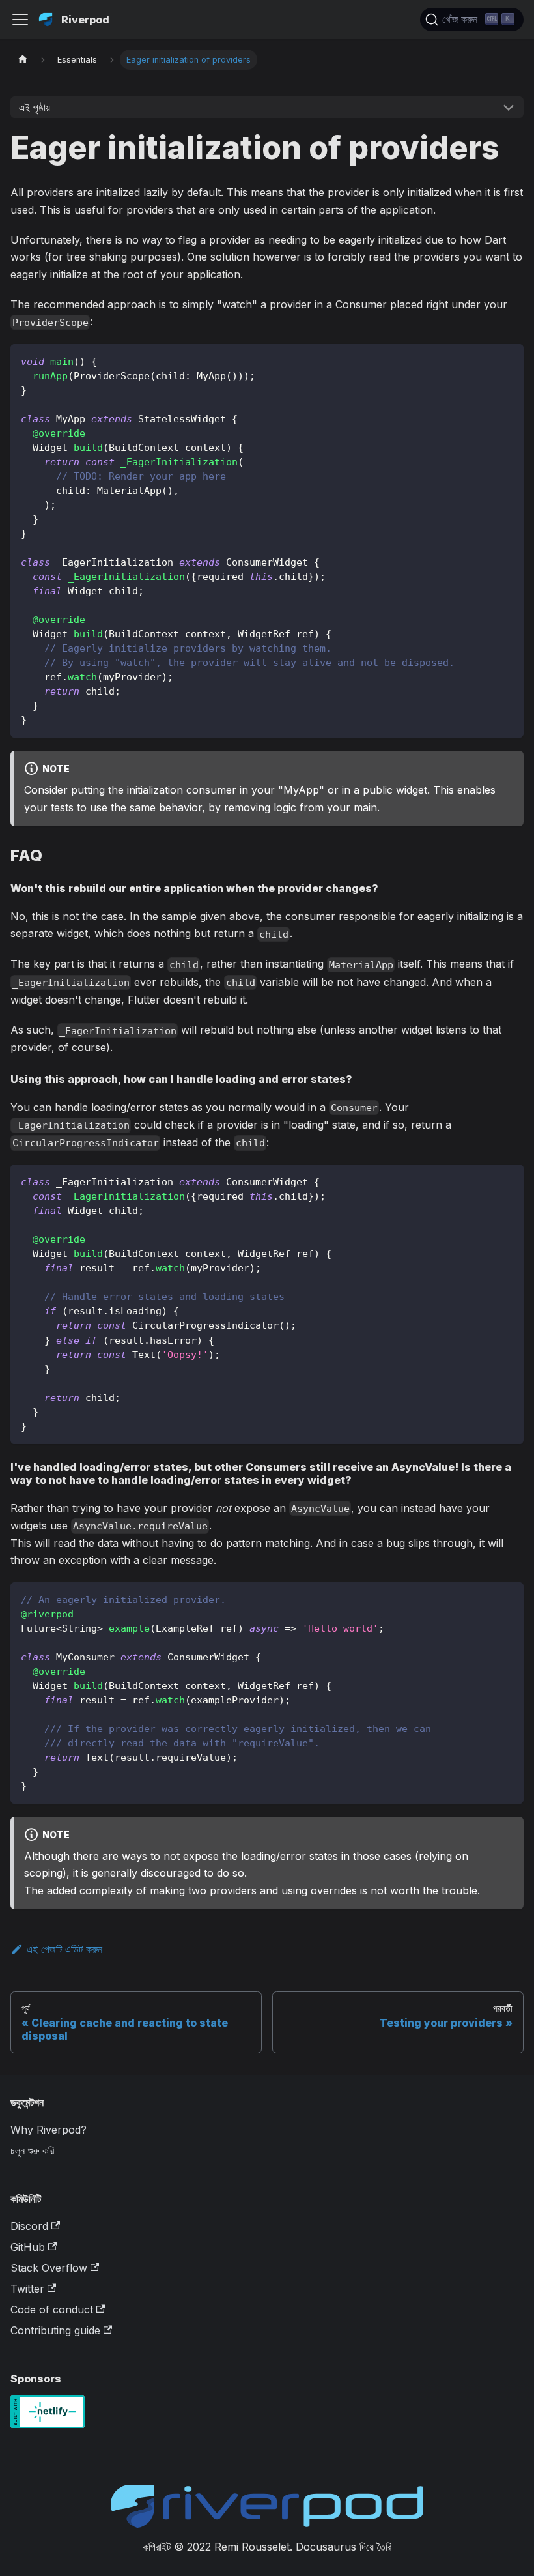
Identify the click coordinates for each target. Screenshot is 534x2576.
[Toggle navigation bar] (20, 20)
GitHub (28, 2247)
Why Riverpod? (49, 2130)
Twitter (27, 2289)
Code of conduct (52, 2309)
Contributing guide (55, 2330)
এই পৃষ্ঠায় (35, 108)
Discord (29, 2226)
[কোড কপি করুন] (508, 360)
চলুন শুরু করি (32, 2150)
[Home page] (23, 60)
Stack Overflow (49, 2268)
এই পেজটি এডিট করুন (64, 1949)
